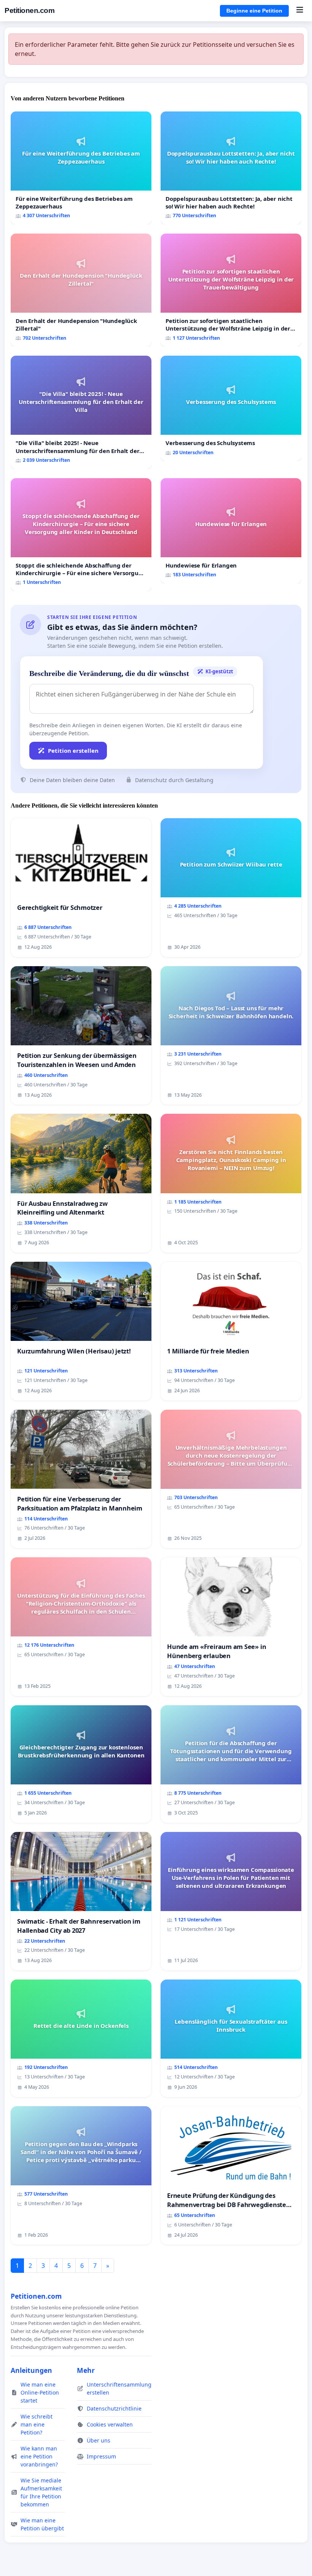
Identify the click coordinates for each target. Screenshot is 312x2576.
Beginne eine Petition (254, 11)
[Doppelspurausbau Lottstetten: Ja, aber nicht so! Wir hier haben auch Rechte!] (231, 168)
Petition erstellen (73, 751)
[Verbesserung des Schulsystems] (231, 408)
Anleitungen (31, 2370)
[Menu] (300, 11)
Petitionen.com (29, 10)
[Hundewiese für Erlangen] (231, 531)
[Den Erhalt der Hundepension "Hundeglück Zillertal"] (81, 290)
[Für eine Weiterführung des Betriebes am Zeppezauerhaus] (81, 168)
